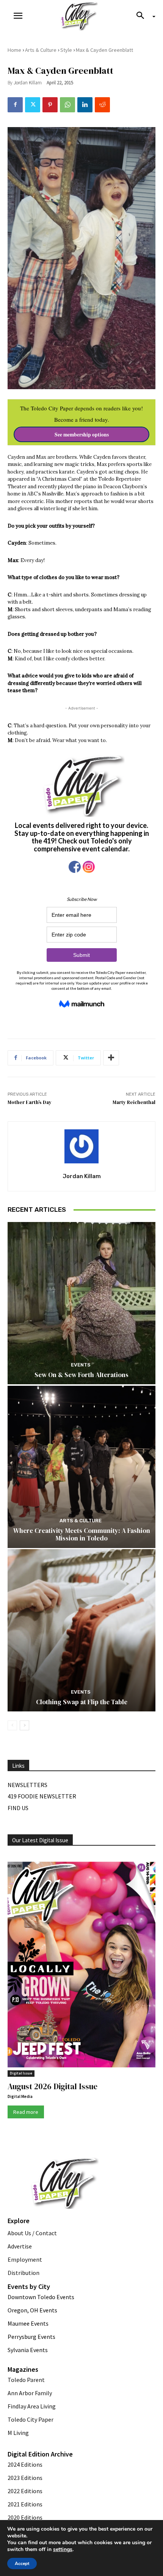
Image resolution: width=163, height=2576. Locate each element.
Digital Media (20, 2096)
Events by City (29, 2286)
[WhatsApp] (67, 105)
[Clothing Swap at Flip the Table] (81, 1630)
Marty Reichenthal (134, 1102)
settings (63, 2550)
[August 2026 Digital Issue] (81, 1966)
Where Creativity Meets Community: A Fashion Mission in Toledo (82, 1534)
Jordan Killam (28, 83)
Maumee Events (28, 2323)
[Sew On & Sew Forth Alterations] (81, 1303)
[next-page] (24, 1725)
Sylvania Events (28, 2350)
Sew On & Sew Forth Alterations (81, 1375)
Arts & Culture (41, 50)
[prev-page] (12, 1725)
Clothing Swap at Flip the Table (82, 1702)
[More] (111, 1058)
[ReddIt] (102, 105)
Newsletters (27, 1785)
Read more (26, 2112)
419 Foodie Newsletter (42, 1796)
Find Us (18, 1808)
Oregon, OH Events (32, 2310)
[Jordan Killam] (81, 1146)
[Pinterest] (50, 105)
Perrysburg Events (31, 2337)
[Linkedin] (85, 105)
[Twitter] (33, 105)
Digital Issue (21, 2073)
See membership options (82, 435)
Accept (22, 2564)
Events (81, 1365)
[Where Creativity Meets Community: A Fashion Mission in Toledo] (81, 1467)
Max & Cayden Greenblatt (104, 50)
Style (66, 50)
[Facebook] (15, 105)
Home (14, 50)
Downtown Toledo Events (41, 2297)
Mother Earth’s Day (30, 1102)
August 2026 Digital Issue (53, 2086)
